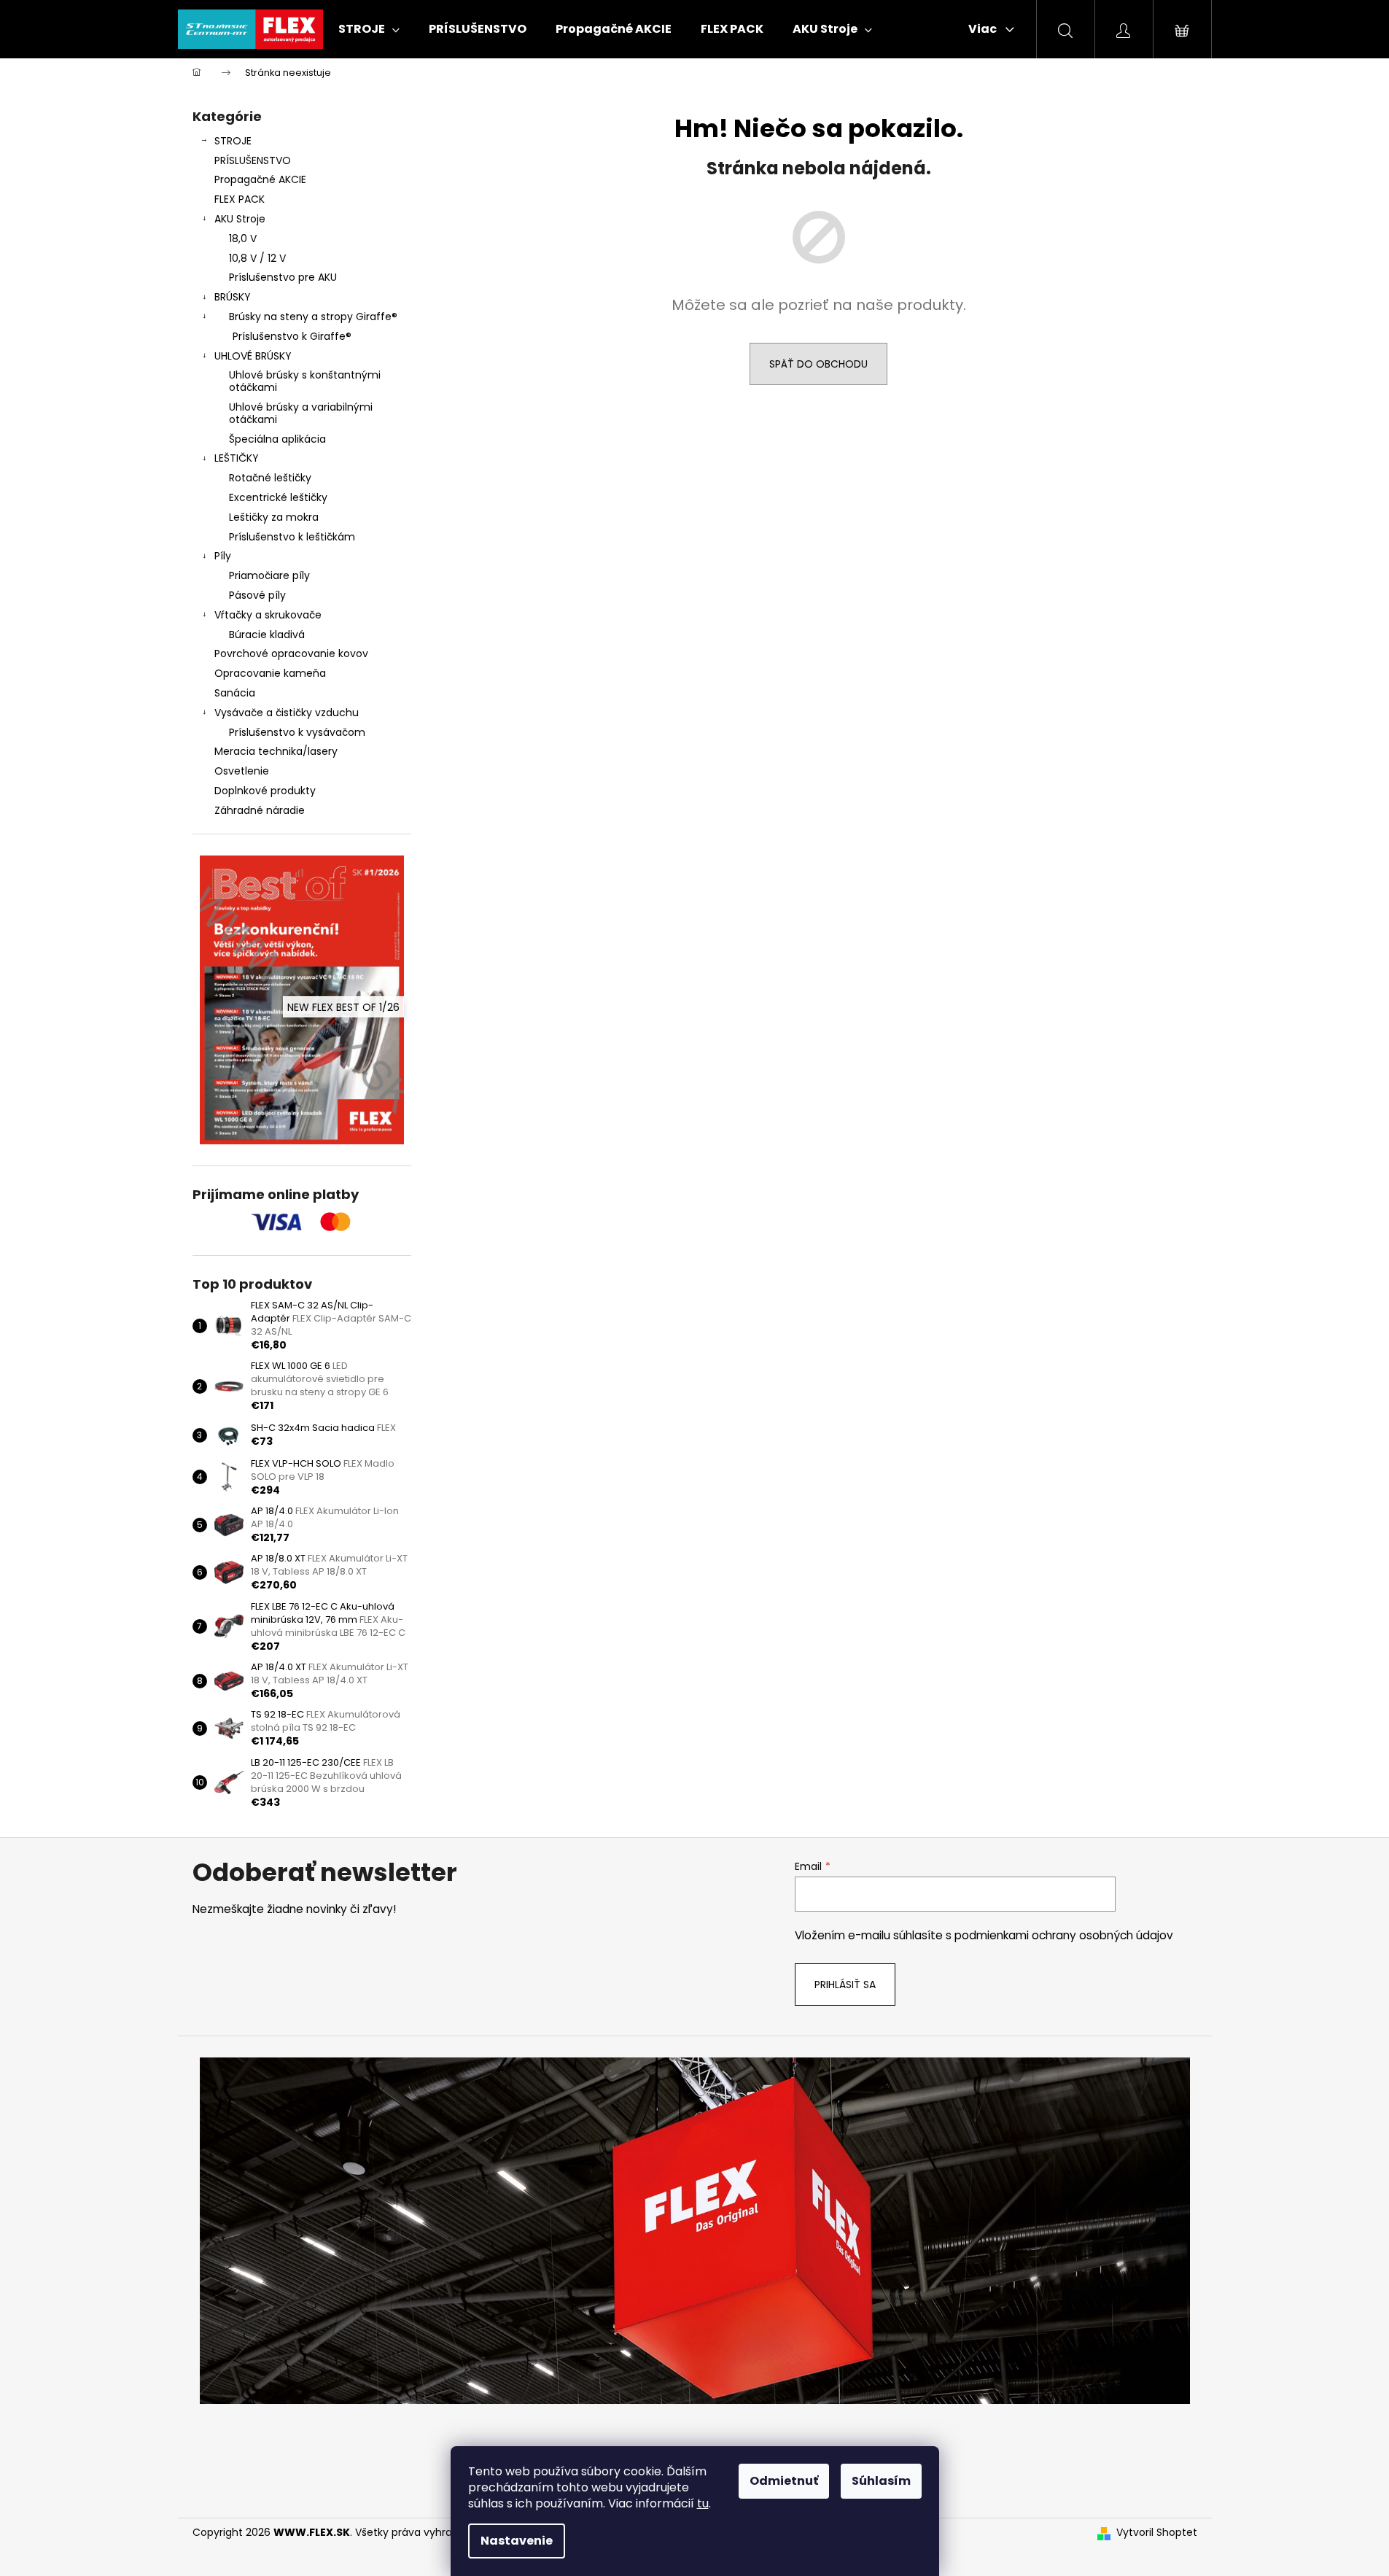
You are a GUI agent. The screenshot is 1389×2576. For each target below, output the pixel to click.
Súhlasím (881, 2481)
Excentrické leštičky (278, 497)
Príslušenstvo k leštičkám (292, 537)
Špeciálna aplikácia (277, 439)
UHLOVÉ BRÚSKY (253, 356)
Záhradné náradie (260, 810)
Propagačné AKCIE (260, 179)
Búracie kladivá (267, 635)
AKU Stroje (240, 219)
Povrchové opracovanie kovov (291, 653)
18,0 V (243, 238)
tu (703, 2503)
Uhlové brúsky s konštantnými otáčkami (305, 381)
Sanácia (235, 693)
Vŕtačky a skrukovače (268, 615)
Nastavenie (517, 2541)
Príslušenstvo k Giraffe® (292, 336)
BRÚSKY (233, 297)
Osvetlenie (242, 771)
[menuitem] (369, 29)
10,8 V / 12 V (257, 258)
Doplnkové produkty (265, 791)
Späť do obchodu (818, 364)
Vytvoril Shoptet (1157, 2533)
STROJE (233, 141)
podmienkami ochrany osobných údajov (1064, 1935)
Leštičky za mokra (274, 517)
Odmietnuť (784, 2481)
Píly (223, 556)
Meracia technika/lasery (276, 751)
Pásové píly (257, 595)
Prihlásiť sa (845, 1985)
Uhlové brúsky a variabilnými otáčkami (301, 413)
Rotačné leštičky (270, 478)
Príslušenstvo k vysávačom (297, 732)
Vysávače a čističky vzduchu (287, 713)
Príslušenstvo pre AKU (283, 277)
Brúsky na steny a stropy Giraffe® (313, 317)
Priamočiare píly (269, 575)
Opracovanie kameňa (270, 673)
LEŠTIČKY (237, 458)
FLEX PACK (240, 199)
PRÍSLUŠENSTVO (253, 160)
